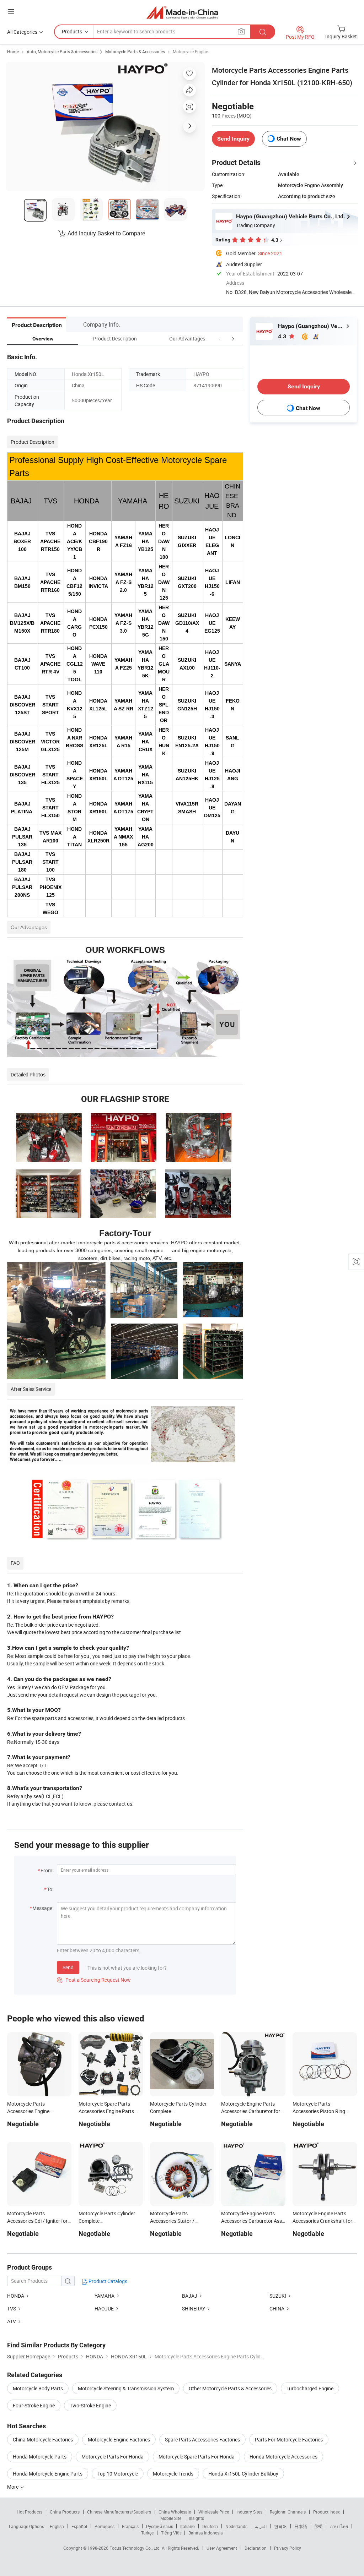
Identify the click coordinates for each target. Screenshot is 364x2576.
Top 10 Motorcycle (118, 2474)
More (13, 2487)
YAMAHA (105, 2296)
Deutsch (210, 2526)
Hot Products (30, 2512)
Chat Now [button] (289, 139)
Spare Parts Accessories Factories (202, 2439)
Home (13, 51)
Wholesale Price (214, 2512)
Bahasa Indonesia (206, 2533)
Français (130, 2526)
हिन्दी (318, 2526)
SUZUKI (278, 2296)
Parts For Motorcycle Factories (289, 2439)
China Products (65, 2512)
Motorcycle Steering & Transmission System (126, 2388)
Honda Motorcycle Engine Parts (48, 2474)
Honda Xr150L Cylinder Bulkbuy (243, 2474)
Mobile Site (171, 2518)
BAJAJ (190, 2296)
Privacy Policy (288, 2548)
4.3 (283, 336)
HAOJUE (104, 2308)
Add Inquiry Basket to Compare (106, 233)
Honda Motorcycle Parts (40, 2457)
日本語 (301, 2526)
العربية (261, 2526)
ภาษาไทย (339, 2526)
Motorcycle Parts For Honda (113, 2457)
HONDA (16, 2296)
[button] (220, 339)
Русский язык (159, 2526)
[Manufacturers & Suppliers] (182, 12)
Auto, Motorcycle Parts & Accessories (62, 51)
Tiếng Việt (171, 2533)
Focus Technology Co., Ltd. (136, 2548)
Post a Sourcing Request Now (94, 1980)
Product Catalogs (107, 2281)
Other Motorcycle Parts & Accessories (230, 2388)
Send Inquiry (233, 139)
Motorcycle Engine (190, 51)
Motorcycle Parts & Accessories (135, 51)
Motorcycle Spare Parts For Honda (197, 2457)
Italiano (188, 2526)
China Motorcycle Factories (43, 2439)
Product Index (326, 2512)
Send (68, 1967)
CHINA (277, 2308)
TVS (12, 2308)
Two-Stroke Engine (90, 2405)
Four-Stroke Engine (34, 2405)
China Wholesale (175, 2512)
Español (79, 2526)
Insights (196, 2518)
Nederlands (236, 2526)
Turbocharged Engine (310, 2388)
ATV (12, 2321)
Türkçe (147, 2533)
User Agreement (222, 2548)
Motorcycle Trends (173, 2474)
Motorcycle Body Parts (38, 2388)
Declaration (256, 2548)
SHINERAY (194, 2308)
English (57, 2526)
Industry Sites (249, 2512)
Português (105, 2526)
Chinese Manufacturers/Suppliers (119, 2512)
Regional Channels (288, 2512)
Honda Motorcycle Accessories (283, 2457)
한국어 (280, 2526)
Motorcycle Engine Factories (119, 2439)
